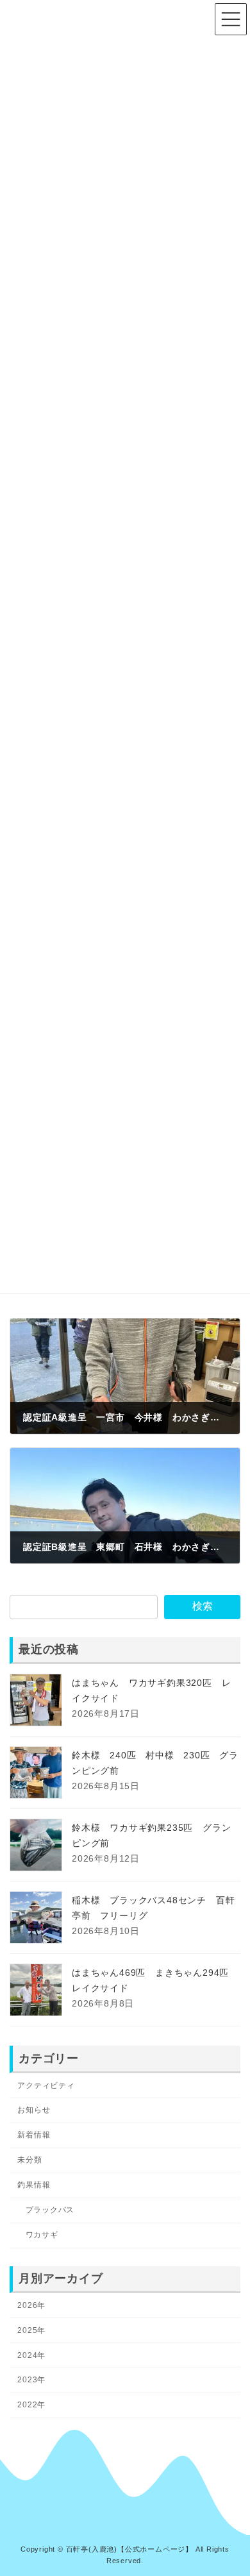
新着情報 (34, 2135)
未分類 (29, 2160)
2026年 (31, 2305)
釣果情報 (34, 2185)
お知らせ (34, 2110)
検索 (203, 1606)
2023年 (31, 2380)
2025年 (31, 2330)
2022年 (31, 2405)
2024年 (31, 2355)
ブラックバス (50, 2210)
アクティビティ (46, 2085)
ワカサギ (42, 2235)
